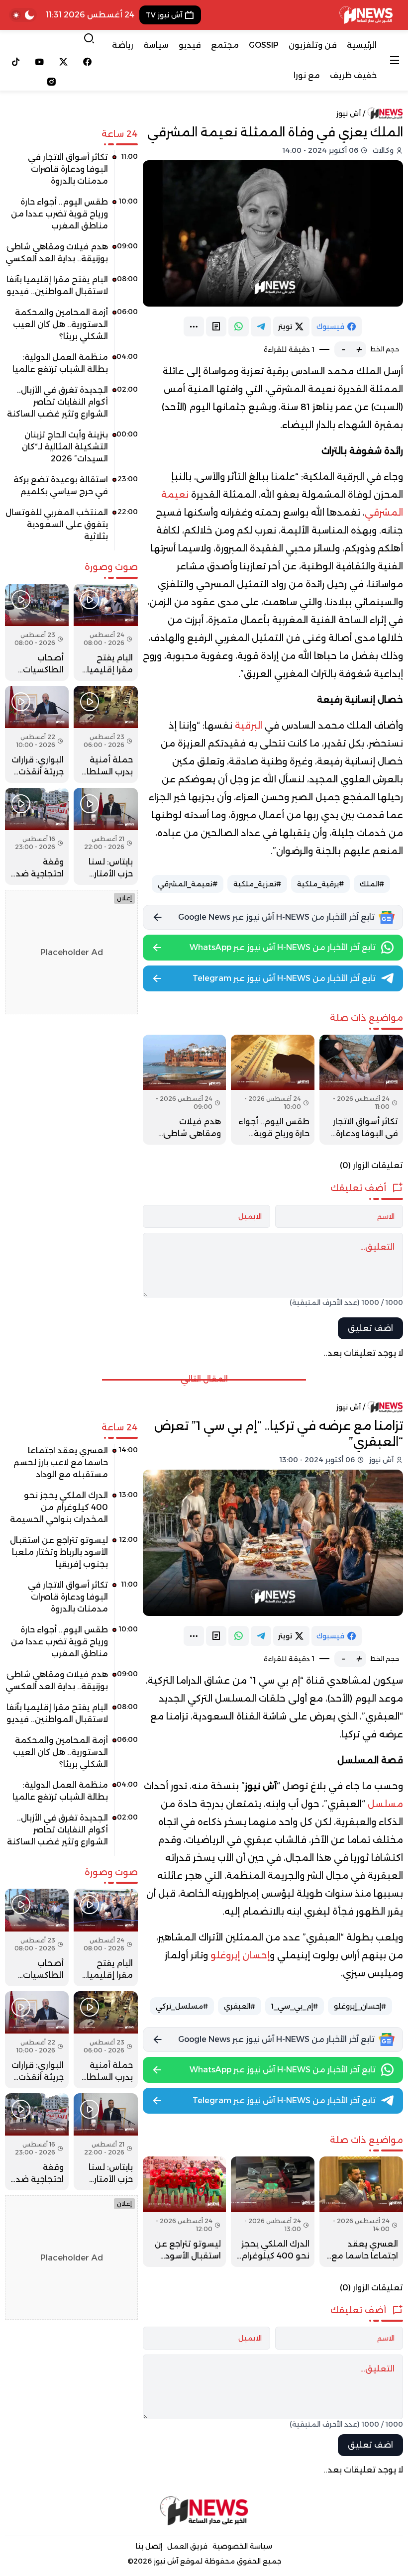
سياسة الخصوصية (242, 2546)
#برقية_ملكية (320, 884)
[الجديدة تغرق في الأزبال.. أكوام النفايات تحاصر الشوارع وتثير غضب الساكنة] (71, 406)
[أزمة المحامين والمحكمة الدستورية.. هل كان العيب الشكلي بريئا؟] (71, 328)
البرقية (249, 726)
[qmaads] (204, 2511)
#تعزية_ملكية (257, 884)
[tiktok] (16, 62)
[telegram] (261, 326)
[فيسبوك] (87, 62)
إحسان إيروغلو (240, 1955)
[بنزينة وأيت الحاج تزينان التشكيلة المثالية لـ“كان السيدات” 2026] (71, 450)
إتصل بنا (149, 2546)
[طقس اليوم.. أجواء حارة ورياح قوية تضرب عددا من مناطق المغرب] (273, 1090)
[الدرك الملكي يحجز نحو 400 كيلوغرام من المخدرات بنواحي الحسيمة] (273, 2211)
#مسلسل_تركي (182, 2006)
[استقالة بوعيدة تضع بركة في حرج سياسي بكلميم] (71, 489)
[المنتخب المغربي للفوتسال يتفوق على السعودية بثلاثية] (71, 528)
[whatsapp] (239, 326)
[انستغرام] (51, 82)
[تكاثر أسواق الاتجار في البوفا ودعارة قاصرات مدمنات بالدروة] (361, 1090)
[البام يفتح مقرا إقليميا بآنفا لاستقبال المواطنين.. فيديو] (71, 289)
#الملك (372, 884)
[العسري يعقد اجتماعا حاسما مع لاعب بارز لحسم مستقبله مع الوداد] (361, 2211)
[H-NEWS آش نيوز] (366, 15)
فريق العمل (187, 2546)
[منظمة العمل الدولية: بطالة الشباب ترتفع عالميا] (71, 367)
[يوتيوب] (40, 62)
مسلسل (385, 1804)
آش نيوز (349, 113)
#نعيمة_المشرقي (188, 884)
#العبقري (240, 2006)
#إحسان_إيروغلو (360, 2006)
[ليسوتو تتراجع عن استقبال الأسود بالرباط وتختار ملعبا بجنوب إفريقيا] (185, 2211)
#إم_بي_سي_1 (295, 2006)
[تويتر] (64, 62)
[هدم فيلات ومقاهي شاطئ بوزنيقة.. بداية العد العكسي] (185, 1090)
